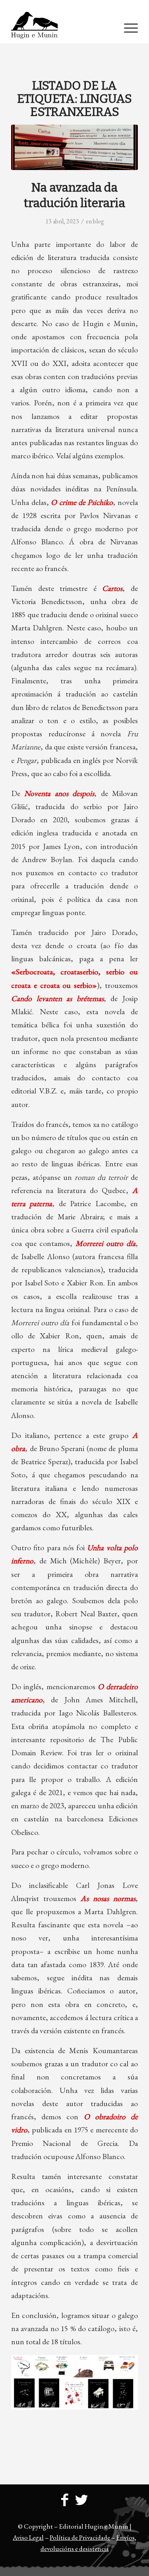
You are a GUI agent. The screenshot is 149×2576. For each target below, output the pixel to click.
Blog (99, 221)
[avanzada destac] (74, 147)
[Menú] (127, 27)
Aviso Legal (28, 2537)
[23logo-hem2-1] (62, 27)
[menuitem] (76, 6)
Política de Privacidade (80, 2537)
